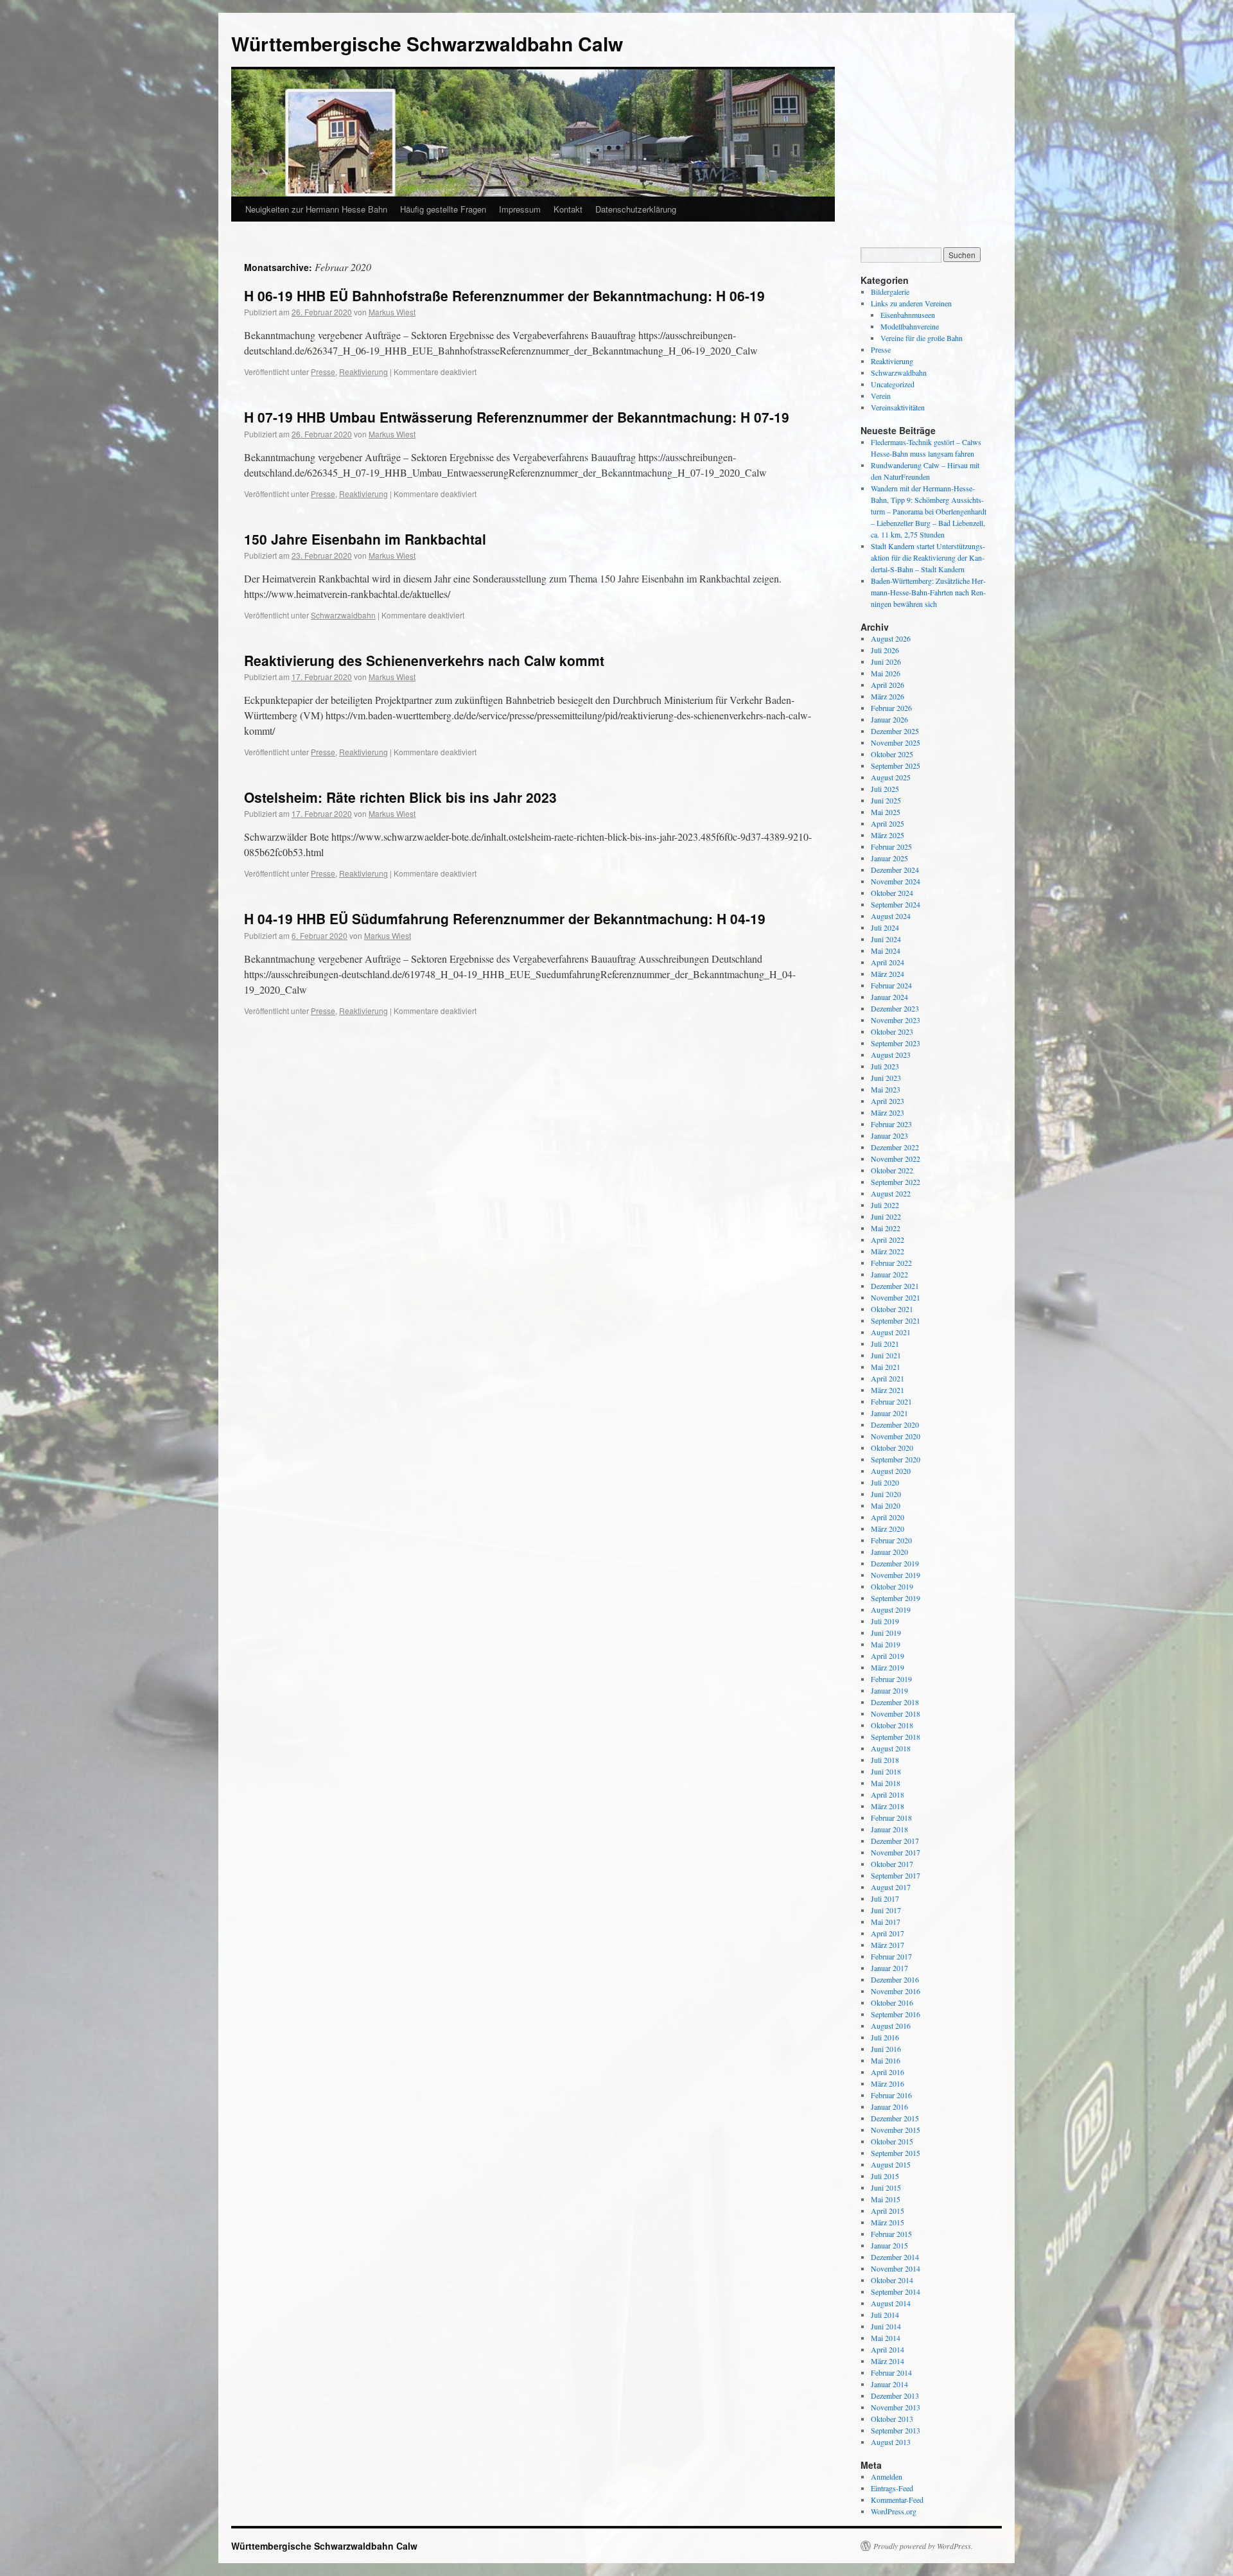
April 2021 (888, 1378)
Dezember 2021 (895, 1286)
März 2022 (888, 1251)
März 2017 (888, 1945)
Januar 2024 (889, 997)
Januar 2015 (889, 2245)
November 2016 (896, 1991)
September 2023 (896, 1043)
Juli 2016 (885, 2037)
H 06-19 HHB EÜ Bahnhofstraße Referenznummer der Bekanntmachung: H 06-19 (504, 295)
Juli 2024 (885, 927)
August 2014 (891, 2303)
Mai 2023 (886, 1089)
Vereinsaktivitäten (898, 407)
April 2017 (888, 1933)
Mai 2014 (886, 2338)
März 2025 (888, 835)
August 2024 (891, 916)
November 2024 (896, 881)
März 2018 (888, 1806)
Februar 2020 (891, 1540)
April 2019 (888, 1656)
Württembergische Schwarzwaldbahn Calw (427, 43)
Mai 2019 (886, 1644)
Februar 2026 (891, 708)
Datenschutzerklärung (636, 209)
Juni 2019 (886, 1633)
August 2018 (891, 1748)
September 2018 (896, 1737)
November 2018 (896, 1713)
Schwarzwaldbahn (343, 615)
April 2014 (888, 2349)
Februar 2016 (891, 2095)
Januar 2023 (889, 1135)
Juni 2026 (886, 662)
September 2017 (896, 1875)
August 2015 (891, 2164)
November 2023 (896, 1020)
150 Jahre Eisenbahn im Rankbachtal (365, 539)
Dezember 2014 (895, 2257)
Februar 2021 (891, 1401)
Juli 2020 (885, 1482)
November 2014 (896, 2268)
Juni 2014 (886, 2326)
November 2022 (896, 1159)
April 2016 (888, 2072)
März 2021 (888, 1390)
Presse (323, 372)
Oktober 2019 (892, 1586)
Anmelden (887, 2476)
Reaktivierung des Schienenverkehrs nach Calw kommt (424, 660)
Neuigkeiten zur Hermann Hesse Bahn (316, 209)
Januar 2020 (889, 1552)
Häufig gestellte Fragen (443, 209)
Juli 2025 (885, 789)
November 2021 (896, 1297)
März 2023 (888, 1112)
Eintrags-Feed (892, 2488)
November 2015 (896, 2130)
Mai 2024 (886, 951)
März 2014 (888, 2361)
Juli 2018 (885, 1760)
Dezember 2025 (895, 731)
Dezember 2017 (895, 1841)
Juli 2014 (885, 2315)
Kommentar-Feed (897, 2500)
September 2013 (896, 2430)
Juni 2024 (886, 939)
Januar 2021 (889, 1413)
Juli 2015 (885, 2176)
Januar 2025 (889, 858)
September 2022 (896, 1182)
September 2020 (896, 1459)
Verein (881, 396)
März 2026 (888, 696)
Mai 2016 (886, 2060)
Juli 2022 (885, 1205)
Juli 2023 (885, 1066)
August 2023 (891, 1055)
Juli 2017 (885, 1898)
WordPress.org (894, 2511)
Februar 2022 (891, 1263)
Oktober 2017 (892, 1864)
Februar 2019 (891, 1679)
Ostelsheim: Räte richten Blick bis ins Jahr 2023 (400, 797)
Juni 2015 (886, 2187)
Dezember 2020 (895, 1424)
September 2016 (896, 2014)
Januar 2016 (889, 2107)
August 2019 (891, 1609)
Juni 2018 (886, 1771)
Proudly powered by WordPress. (923, 2546)
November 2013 (896, 2407)
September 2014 (896, 2291)
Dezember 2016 (895, 1979)
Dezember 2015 (895, 2118)
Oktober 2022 (892, 1170)
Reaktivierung (363, 372)
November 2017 (896, 1852)
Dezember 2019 (895, 1563)
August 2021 (891, 1332)
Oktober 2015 (892, 2141)
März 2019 (888, 1667)
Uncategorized (893, 384)
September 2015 (896, 2153)
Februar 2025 (891, 846)
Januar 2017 (889, 1968)
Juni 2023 (886, 1078)
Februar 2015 (891, 2234)
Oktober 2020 (892, 1448)
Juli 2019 (885, 1621)
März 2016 (888, 2083)
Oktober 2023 (892, 1031)
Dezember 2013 (895, 2396)
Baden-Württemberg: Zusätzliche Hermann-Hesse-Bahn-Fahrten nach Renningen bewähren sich (928, 592)
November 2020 (896, 1436)
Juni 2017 (886, 1910)
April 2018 (888, 1794)
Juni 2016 (886, 2049)
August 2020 (891, 1471)
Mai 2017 (886, 1922)
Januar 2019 (889, 1690)
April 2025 (888, 823)
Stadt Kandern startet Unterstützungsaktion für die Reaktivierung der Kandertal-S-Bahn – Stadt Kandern (928, 557)
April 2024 (888, 962)
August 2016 (891, 2026)
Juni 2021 (886, 1355)
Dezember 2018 (895, 1702)
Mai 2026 (886, 673)
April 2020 (888, 1517)
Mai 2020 (886, 1505)
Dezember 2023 (895, 1008)
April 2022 (888, 1240)
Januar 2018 (889, 1829)
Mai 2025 (886, 812)
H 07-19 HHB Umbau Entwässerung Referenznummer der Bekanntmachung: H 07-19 (517, 417)
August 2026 (891, 638)
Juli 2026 (885, 650)
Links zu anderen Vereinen (911, 303)
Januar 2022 (889, 1274)
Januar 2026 (889, 719)
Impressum (520, 209)
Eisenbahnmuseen (908, 315)
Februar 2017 (891, 1956)
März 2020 (888, 1529)
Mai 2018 (886, 1783)
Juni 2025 (886, 800)
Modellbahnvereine (910, 326)
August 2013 (891, 2442)
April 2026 (888, 685)
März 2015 (888, 2222)
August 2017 (891, 1887)
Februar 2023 (891, 1124)
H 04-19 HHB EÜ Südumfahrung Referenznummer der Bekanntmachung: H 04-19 (505, 918)
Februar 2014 (891, 2372)
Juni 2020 (886, 1494)
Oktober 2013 (892, 2419)
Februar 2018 (891, 1818)
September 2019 (896, 1598)
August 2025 (891, 777)
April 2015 (888, 2211)
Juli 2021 (885, 1344)
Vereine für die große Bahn (922, 338)
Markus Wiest (392, 312)
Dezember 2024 (895, 870)
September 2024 (896, 904)
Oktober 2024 (892, 893)
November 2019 (896, 1575)
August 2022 (891, 1193)
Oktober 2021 (892, 1309)
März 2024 (888, 974)
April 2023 (888, 1101)
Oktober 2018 (892, 1725)
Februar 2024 (891, 985)
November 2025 (896, 742)
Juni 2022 (886, 1216)
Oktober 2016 (892, 2002)
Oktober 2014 (892, 2280)
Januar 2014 (889, 2384)
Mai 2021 (886, 1367)
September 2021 (896, 1320)
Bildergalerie (890, 292)
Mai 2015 (886, 2199)
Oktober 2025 (892, 754)
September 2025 (896, 766)
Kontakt (568, 209)
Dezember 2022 (895, 1147)
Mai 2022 (886, 1228)
